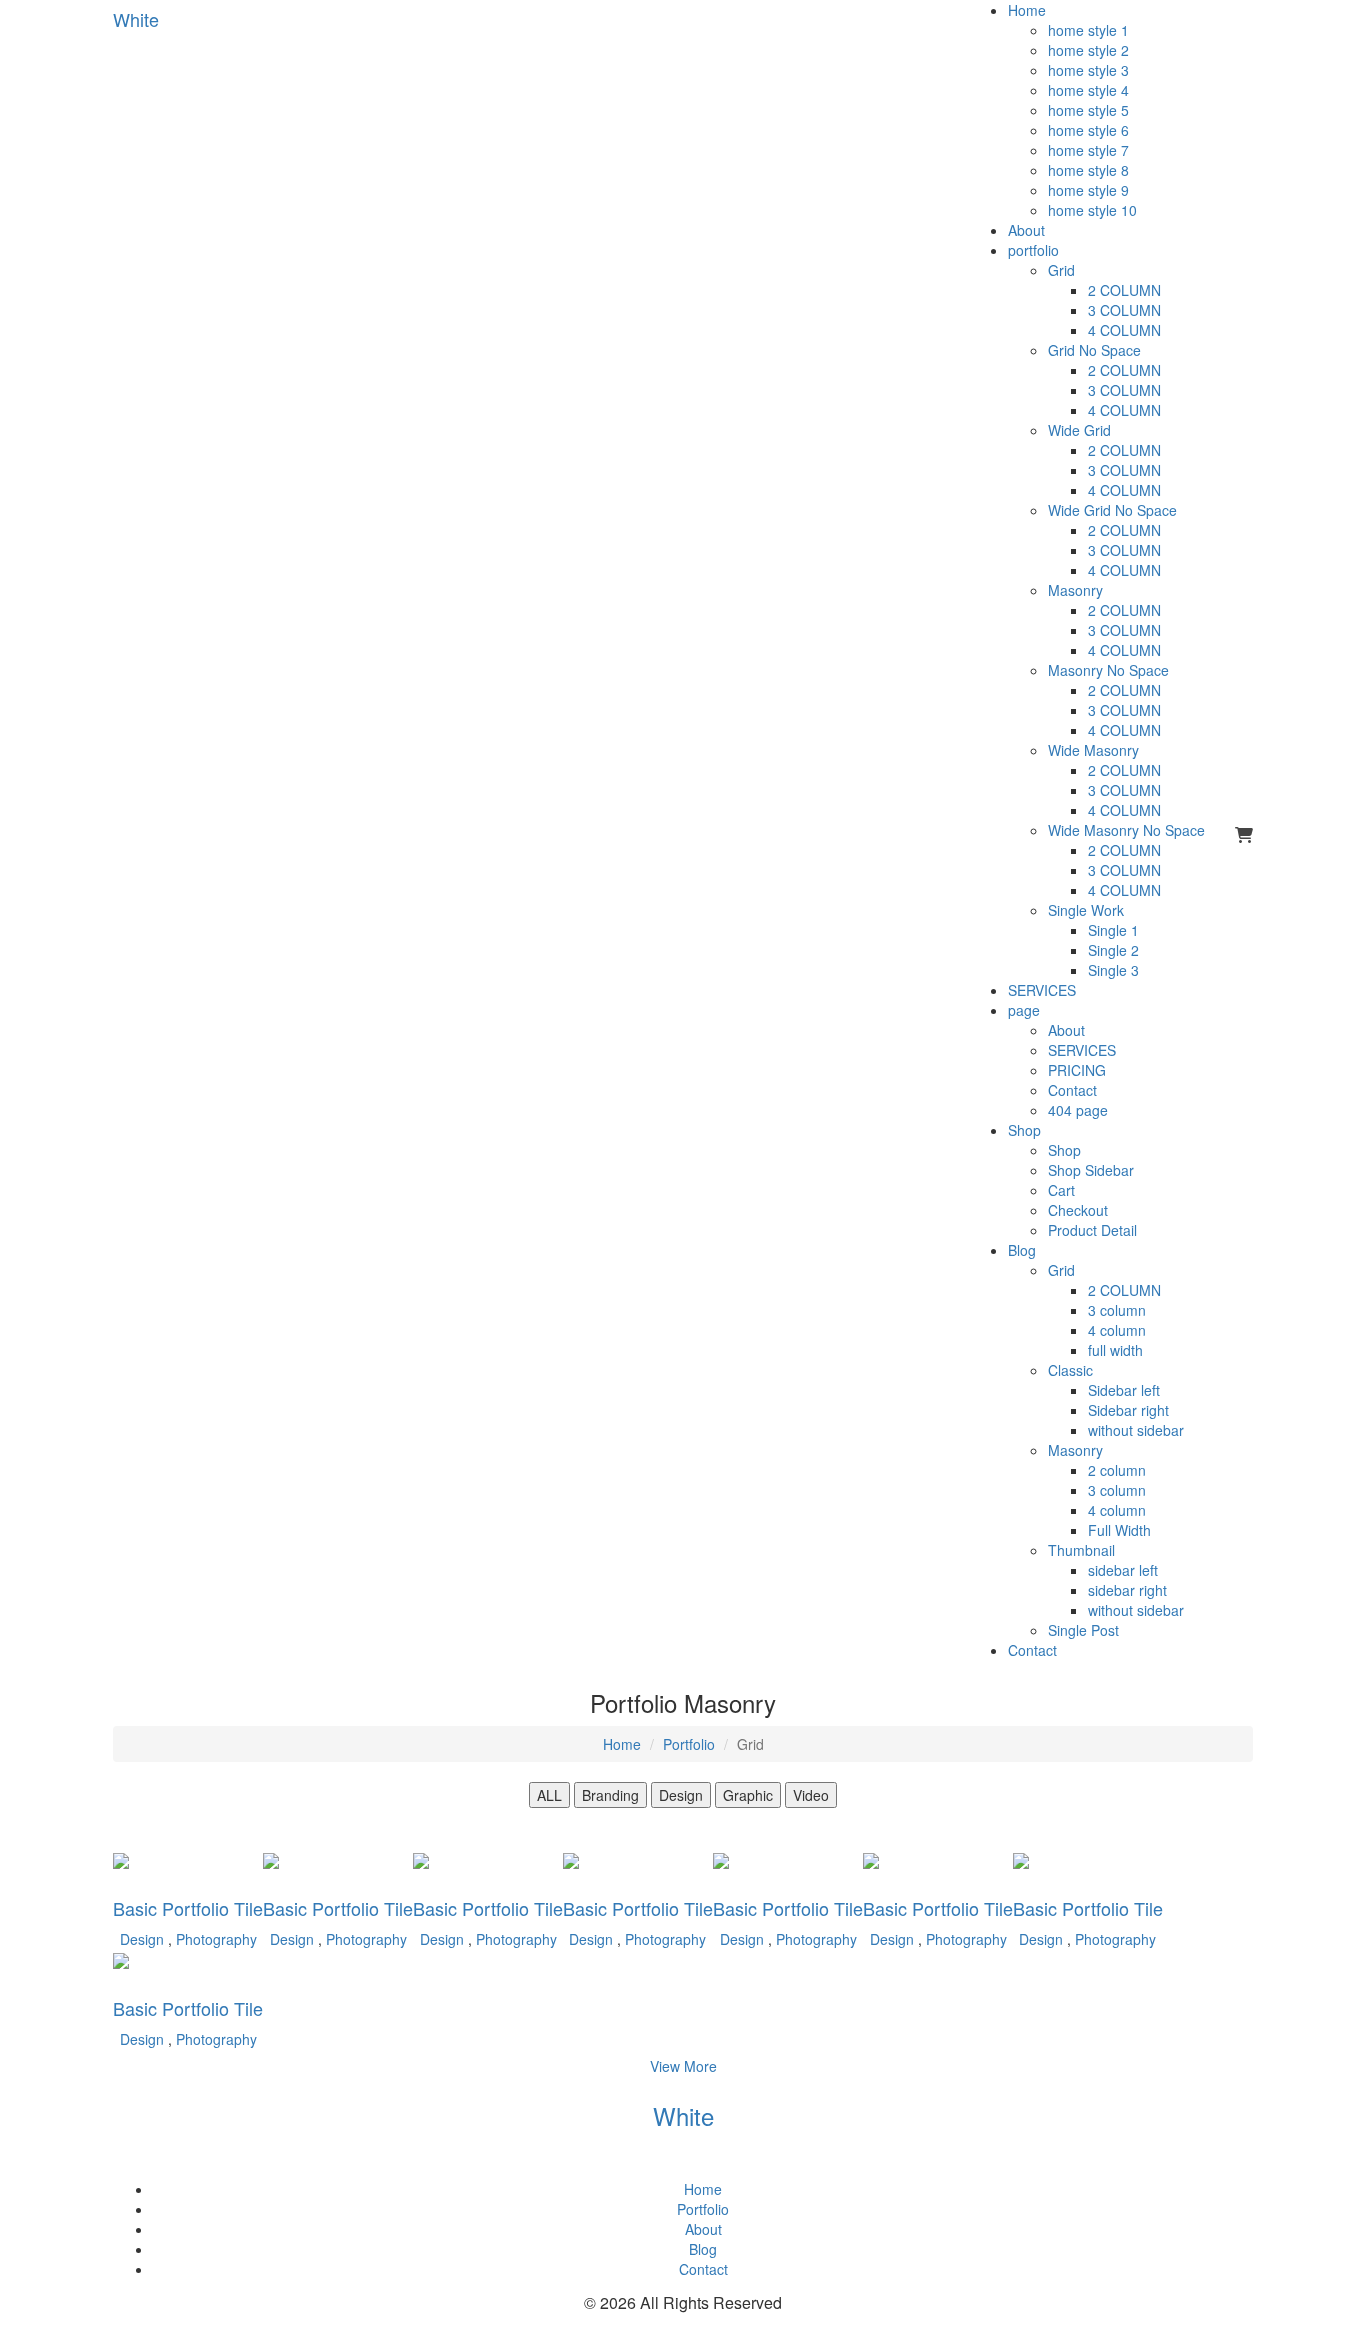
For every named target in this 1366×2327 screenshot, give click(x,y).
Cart (1061, 1190)
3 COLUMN (1124, 310)
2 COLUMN (1124, 290)
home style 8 (1088, 170)
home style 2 (1088, 50)
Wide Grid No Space (1112, 510)
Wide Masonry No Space (1126, 830)
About (1026, 230)
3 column (1117, 1310)
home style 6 (1088, 130)
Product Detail (1092, 1230)
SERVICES (1042, 990)
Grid (1061, 270)
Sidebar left (1124, 1390)
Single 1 (1113, 930)
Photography (216, 1939)
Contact (1072, 1090)
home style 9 (1088, 190)
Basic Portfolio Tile (188, 1908)
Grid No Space (1094, 350)
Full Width (1119, 1530)
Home (1027, 10)
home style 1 (1088, 30)
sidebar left (1123, 1570)
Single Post (1083, 1630)
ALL (549, 1795)
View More (683, 2066)
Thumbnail (1081, 1550)
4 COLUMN (1124, 330)
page (1024, 1010)
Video (811, 1795)
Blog (1022, 1250)
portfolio (1033, 250)
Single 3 (1113, 970)
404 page (1078, 1110)
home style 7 (1088, 150)
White (683, 2115)
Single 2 (1113, 950)
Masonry (1075, 590)
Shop (1024, 1130)
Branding (610, 1795)
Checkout (1078, 1210)
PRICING (1077, 1070)
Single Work (1086, 910)
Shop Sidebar (1091, 1170)
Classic (1070, 1370)
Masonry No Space (1108, 670)
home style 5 (1088, 110)
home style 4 (1088, 90)
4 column (1117, 1330)
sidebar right (1127, 1590)
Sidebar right (1128, 1410)
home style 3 (1088, 70)
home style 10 (1092, 210)
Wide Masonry (1093, 750)
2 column (1117, 1470)
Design (681, 1795)
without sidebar (1136, 1430)
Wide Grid (1079, 430)
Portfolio (689, 1744)
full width (1115, 1350)
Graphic (748, 1795)
